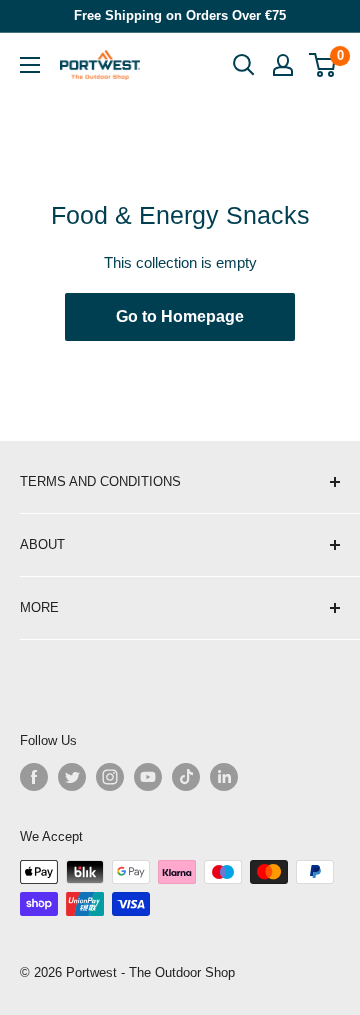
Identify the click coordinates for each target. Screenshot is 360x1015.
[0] (323, 65)
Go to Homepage (180, 316)
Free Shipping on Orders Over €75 (180, 15)
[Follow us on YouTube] (148, 777)
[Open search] (244, 65)
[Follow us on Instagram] (110, 777)
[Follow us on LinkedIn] (224, 777)
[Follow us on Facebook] (34, 777)
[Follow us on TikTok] (186, 777)
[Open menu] (30, 65)
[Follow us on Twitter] (72, 777)
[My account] (283, 65)
